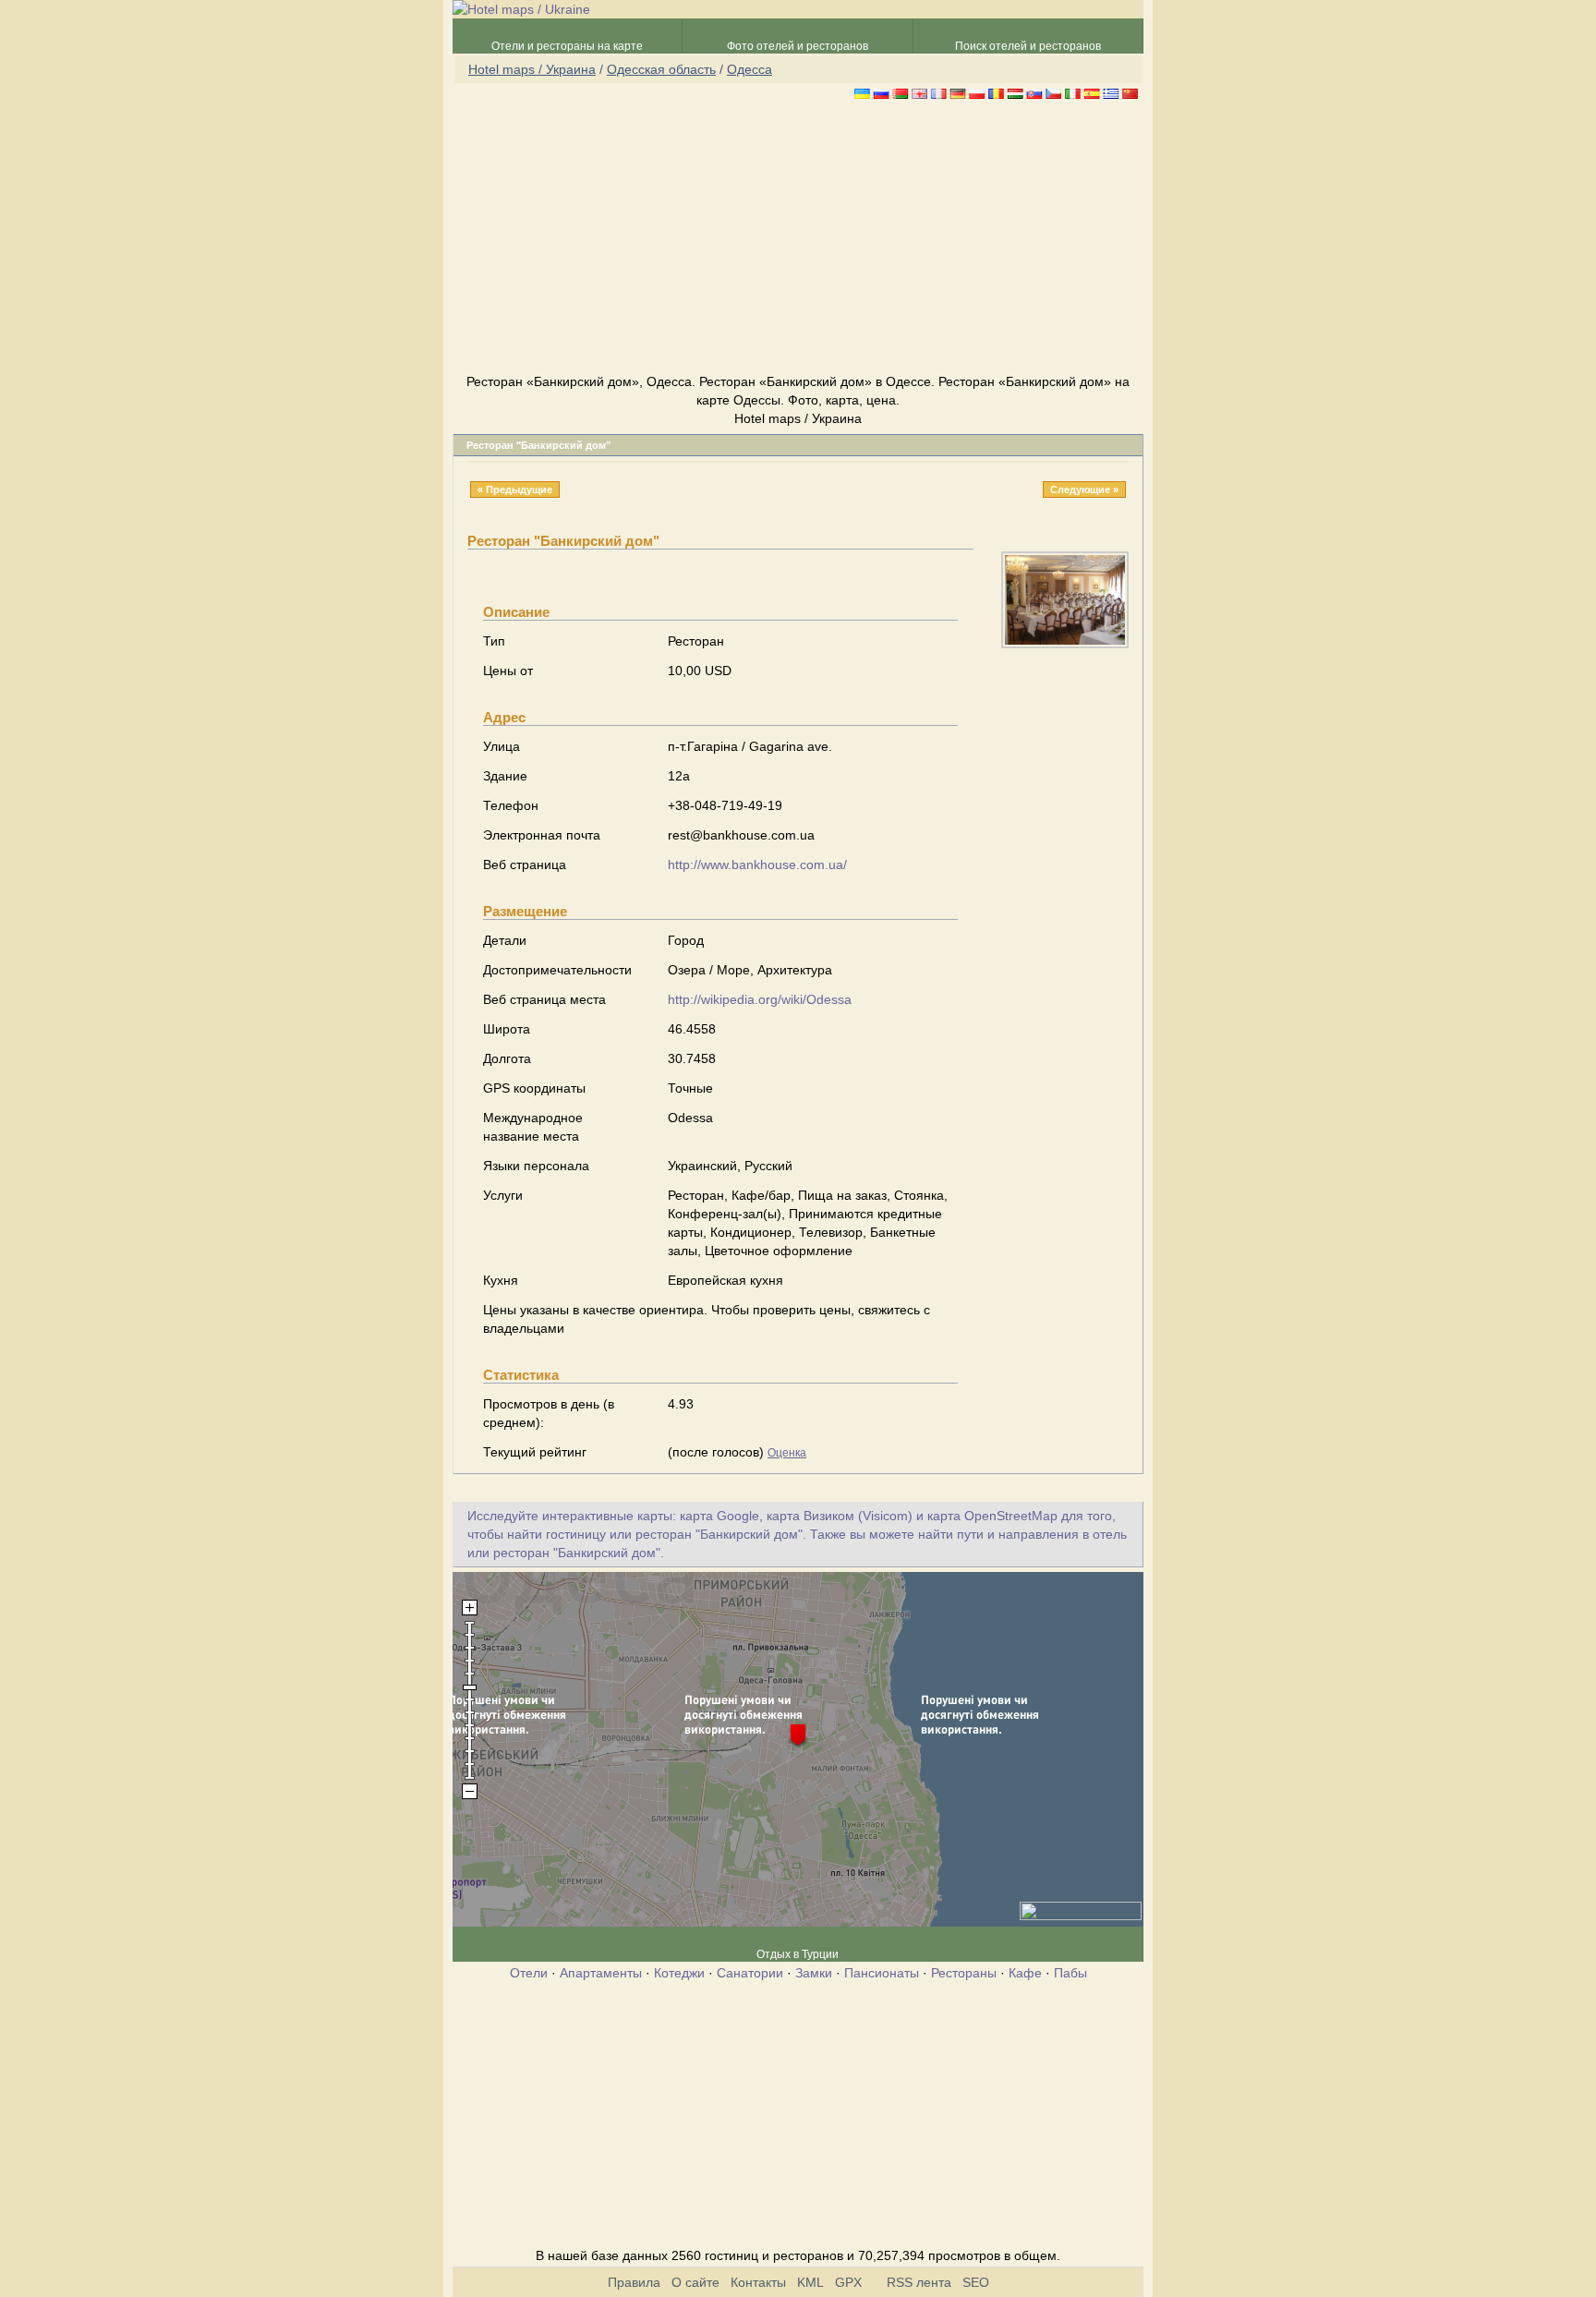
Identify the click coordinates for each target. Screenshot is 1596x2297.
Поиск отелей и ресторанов (1028, 46)
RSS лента (919, 2282)
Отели (529, 1973)
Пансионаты (882, 1973)
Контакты (758, 2282)
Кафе (1025, 1973)
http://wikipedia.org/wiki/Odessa (760, 999)
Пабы (1070, 1973)
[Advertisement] (798, 239)
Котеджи (679, 1973)
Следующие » (1084, 490)
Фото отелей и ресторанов (798, 46)
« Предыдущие (515, 490)
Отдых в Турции (798, 1954)
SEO (976, 2282)
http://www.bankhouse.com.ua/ (757, 864)
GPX (848, 2282)
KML (810, 2282)
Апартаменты (601, 1973)
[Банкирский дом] (1065, 644)
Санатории (750, 1973)
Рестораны (964, 1973)
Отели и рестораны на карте (567, 46)
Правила (634, 2282)
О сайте (695, 2282)
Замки (814, 1973)
